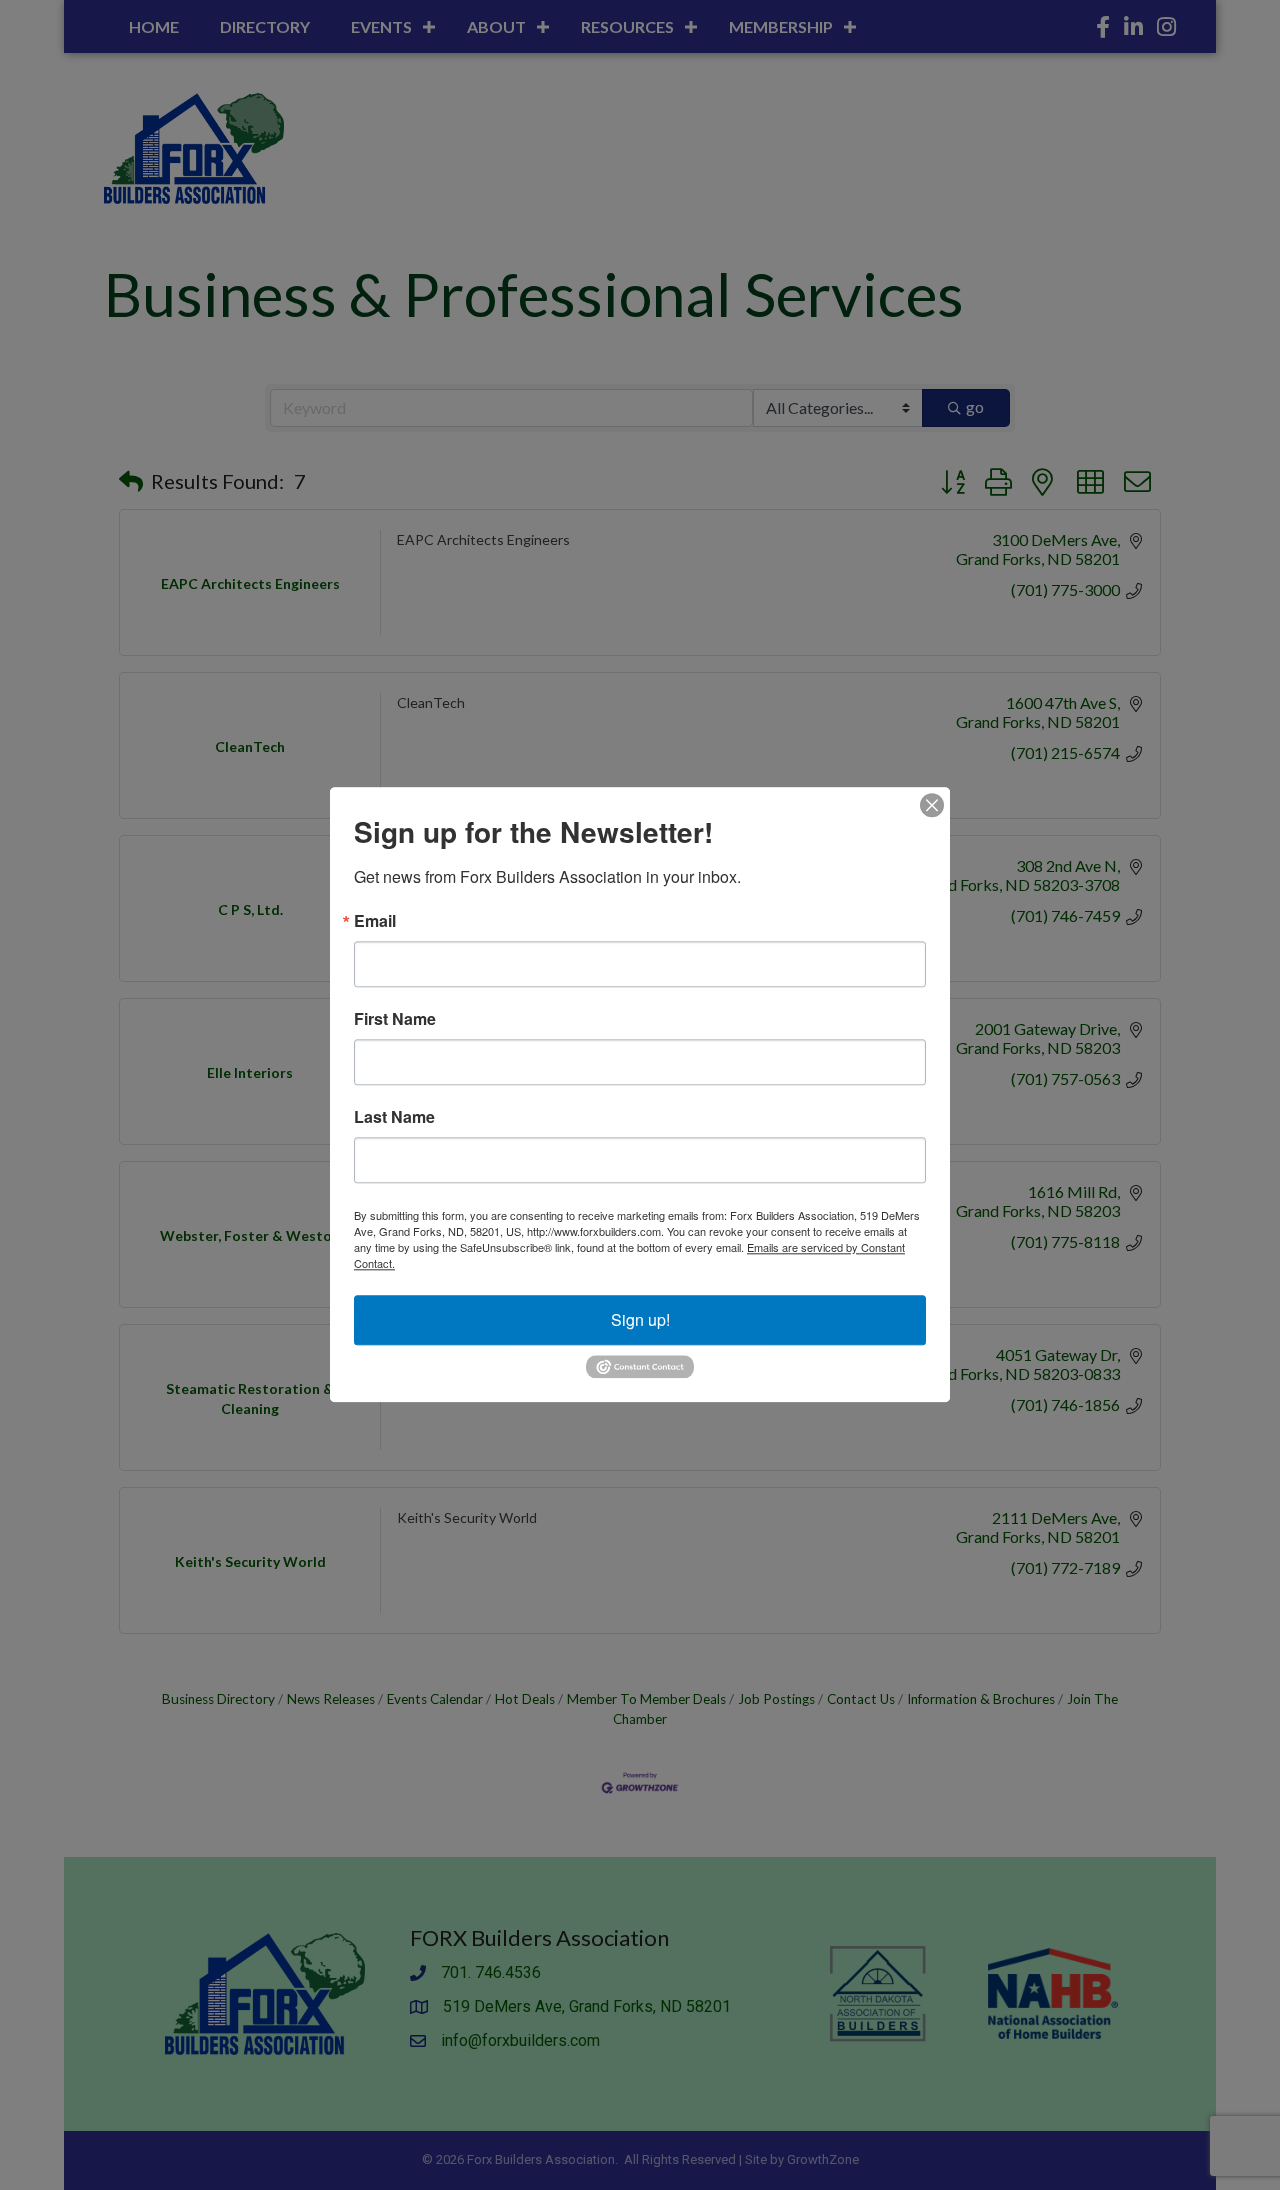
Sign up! (640, 1319)
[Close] (932, 805)
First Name (395, 1019)
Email (375, 921)
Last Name (394, 1117)
